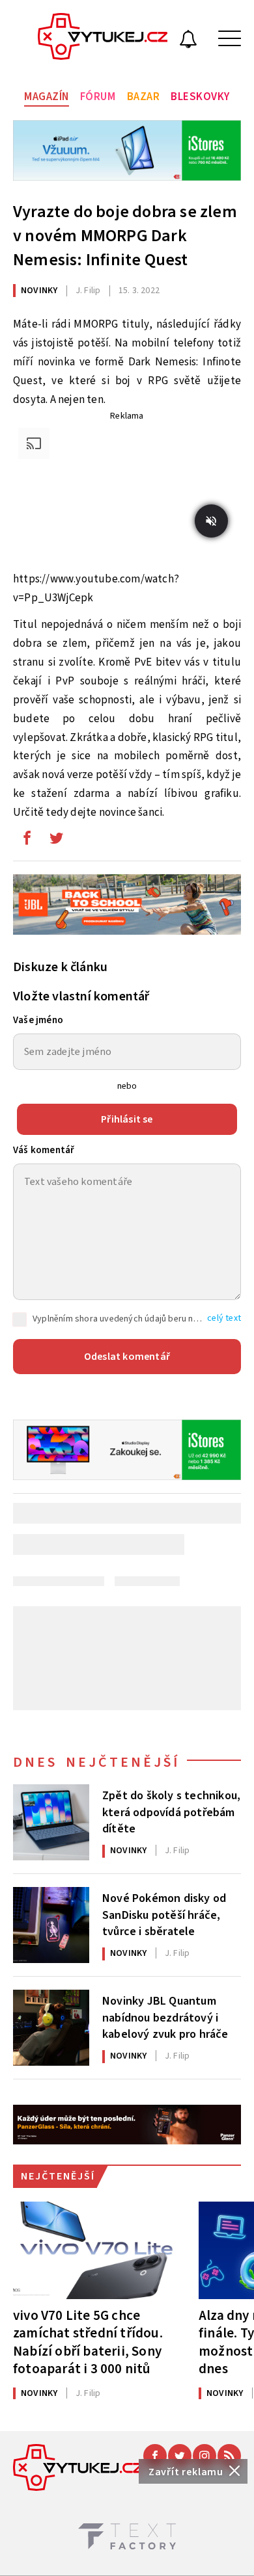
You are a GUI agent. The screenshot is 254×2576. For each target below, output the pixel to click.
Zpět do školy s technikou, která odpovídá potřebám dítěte (171, 1811)
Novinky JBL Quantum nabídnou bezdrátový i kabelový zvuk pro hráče (165, 2016)
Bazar (144, 97)
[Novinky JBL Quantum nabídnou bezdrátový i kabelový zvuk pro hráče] (51, 2028)
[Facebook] (155, 2456)
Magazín (47, 97)
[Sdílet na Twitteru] (56, 841)
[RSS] (229, 2456)
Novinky (39, 291)
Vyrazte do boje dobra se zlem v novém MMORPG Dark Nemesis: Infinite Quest (125, 236)
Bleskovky (200, 97)
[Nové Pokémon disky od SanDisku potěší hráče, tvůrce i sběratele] (51, 1925)
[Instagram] (205, 2456)
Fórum (98, 97)
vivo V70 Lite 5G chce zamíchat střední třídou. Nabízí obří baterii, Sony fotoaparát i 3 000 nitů (88, 2342)
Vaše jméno (38, 1020)
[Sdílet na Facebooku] (27, 841)
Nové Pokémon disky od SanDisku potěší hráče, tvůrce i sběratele (164, 1914)
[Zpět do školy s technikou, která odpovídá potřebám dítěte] (51, 1822)
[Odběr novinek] (188, 41)
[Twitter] (180, 2456)
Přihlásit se (127, 1119)
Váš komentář (44, 1150)
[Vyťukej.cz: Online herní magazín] (103, 38)
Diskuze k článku (60, 967)
